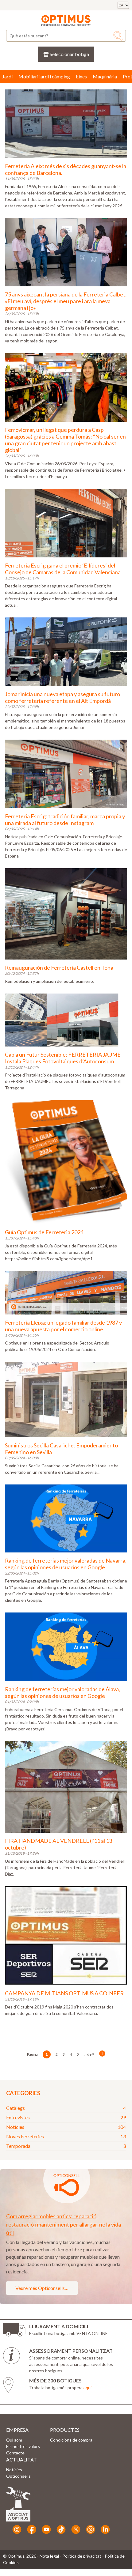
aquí (87, 2387)
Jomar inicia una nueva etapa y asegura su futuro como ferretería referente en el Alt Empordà (62, 697)
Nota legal (49, 2556)
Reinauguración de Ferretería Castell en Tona (59, 967)
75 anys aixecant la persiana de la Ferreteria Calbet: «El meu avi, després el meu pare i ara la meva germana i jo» (66, 301)
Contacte (15, 2453)
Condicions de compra (71, 2440)
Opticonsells (18, 2476)
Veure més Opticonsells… (42, 2288)
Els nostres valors (23, 2446)
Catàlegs (66, 2108)
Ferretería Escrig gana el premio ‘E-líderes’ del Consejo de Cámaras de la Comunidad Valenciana (63, 569)
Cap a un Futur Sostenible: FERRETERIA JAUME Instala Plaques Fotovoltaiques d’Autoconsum (63, 1058)
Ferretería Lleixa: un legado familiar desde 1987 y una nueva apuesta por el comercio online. (63, 1326)
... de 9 (89, 2054)
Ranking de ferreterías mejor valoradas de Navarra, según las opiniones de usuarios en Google (66, 1564)
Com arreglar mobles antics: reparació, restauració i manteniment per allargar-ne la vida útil (64, 2224)
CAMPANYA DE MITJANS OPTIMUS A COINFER (64, 1993)
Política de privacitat (82, 2556)
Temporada (66, 2146)
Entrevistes (66, 2117)
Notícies (66, 2127)
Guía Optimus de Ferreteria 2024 (44, 1232)
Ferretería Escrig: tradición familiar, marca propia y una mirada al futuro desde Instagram (65, 820)
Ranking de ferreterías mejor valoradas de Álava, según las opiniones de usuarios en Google (62, 1692)
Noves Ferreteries (66, 2136)
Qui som (14, 2440)
